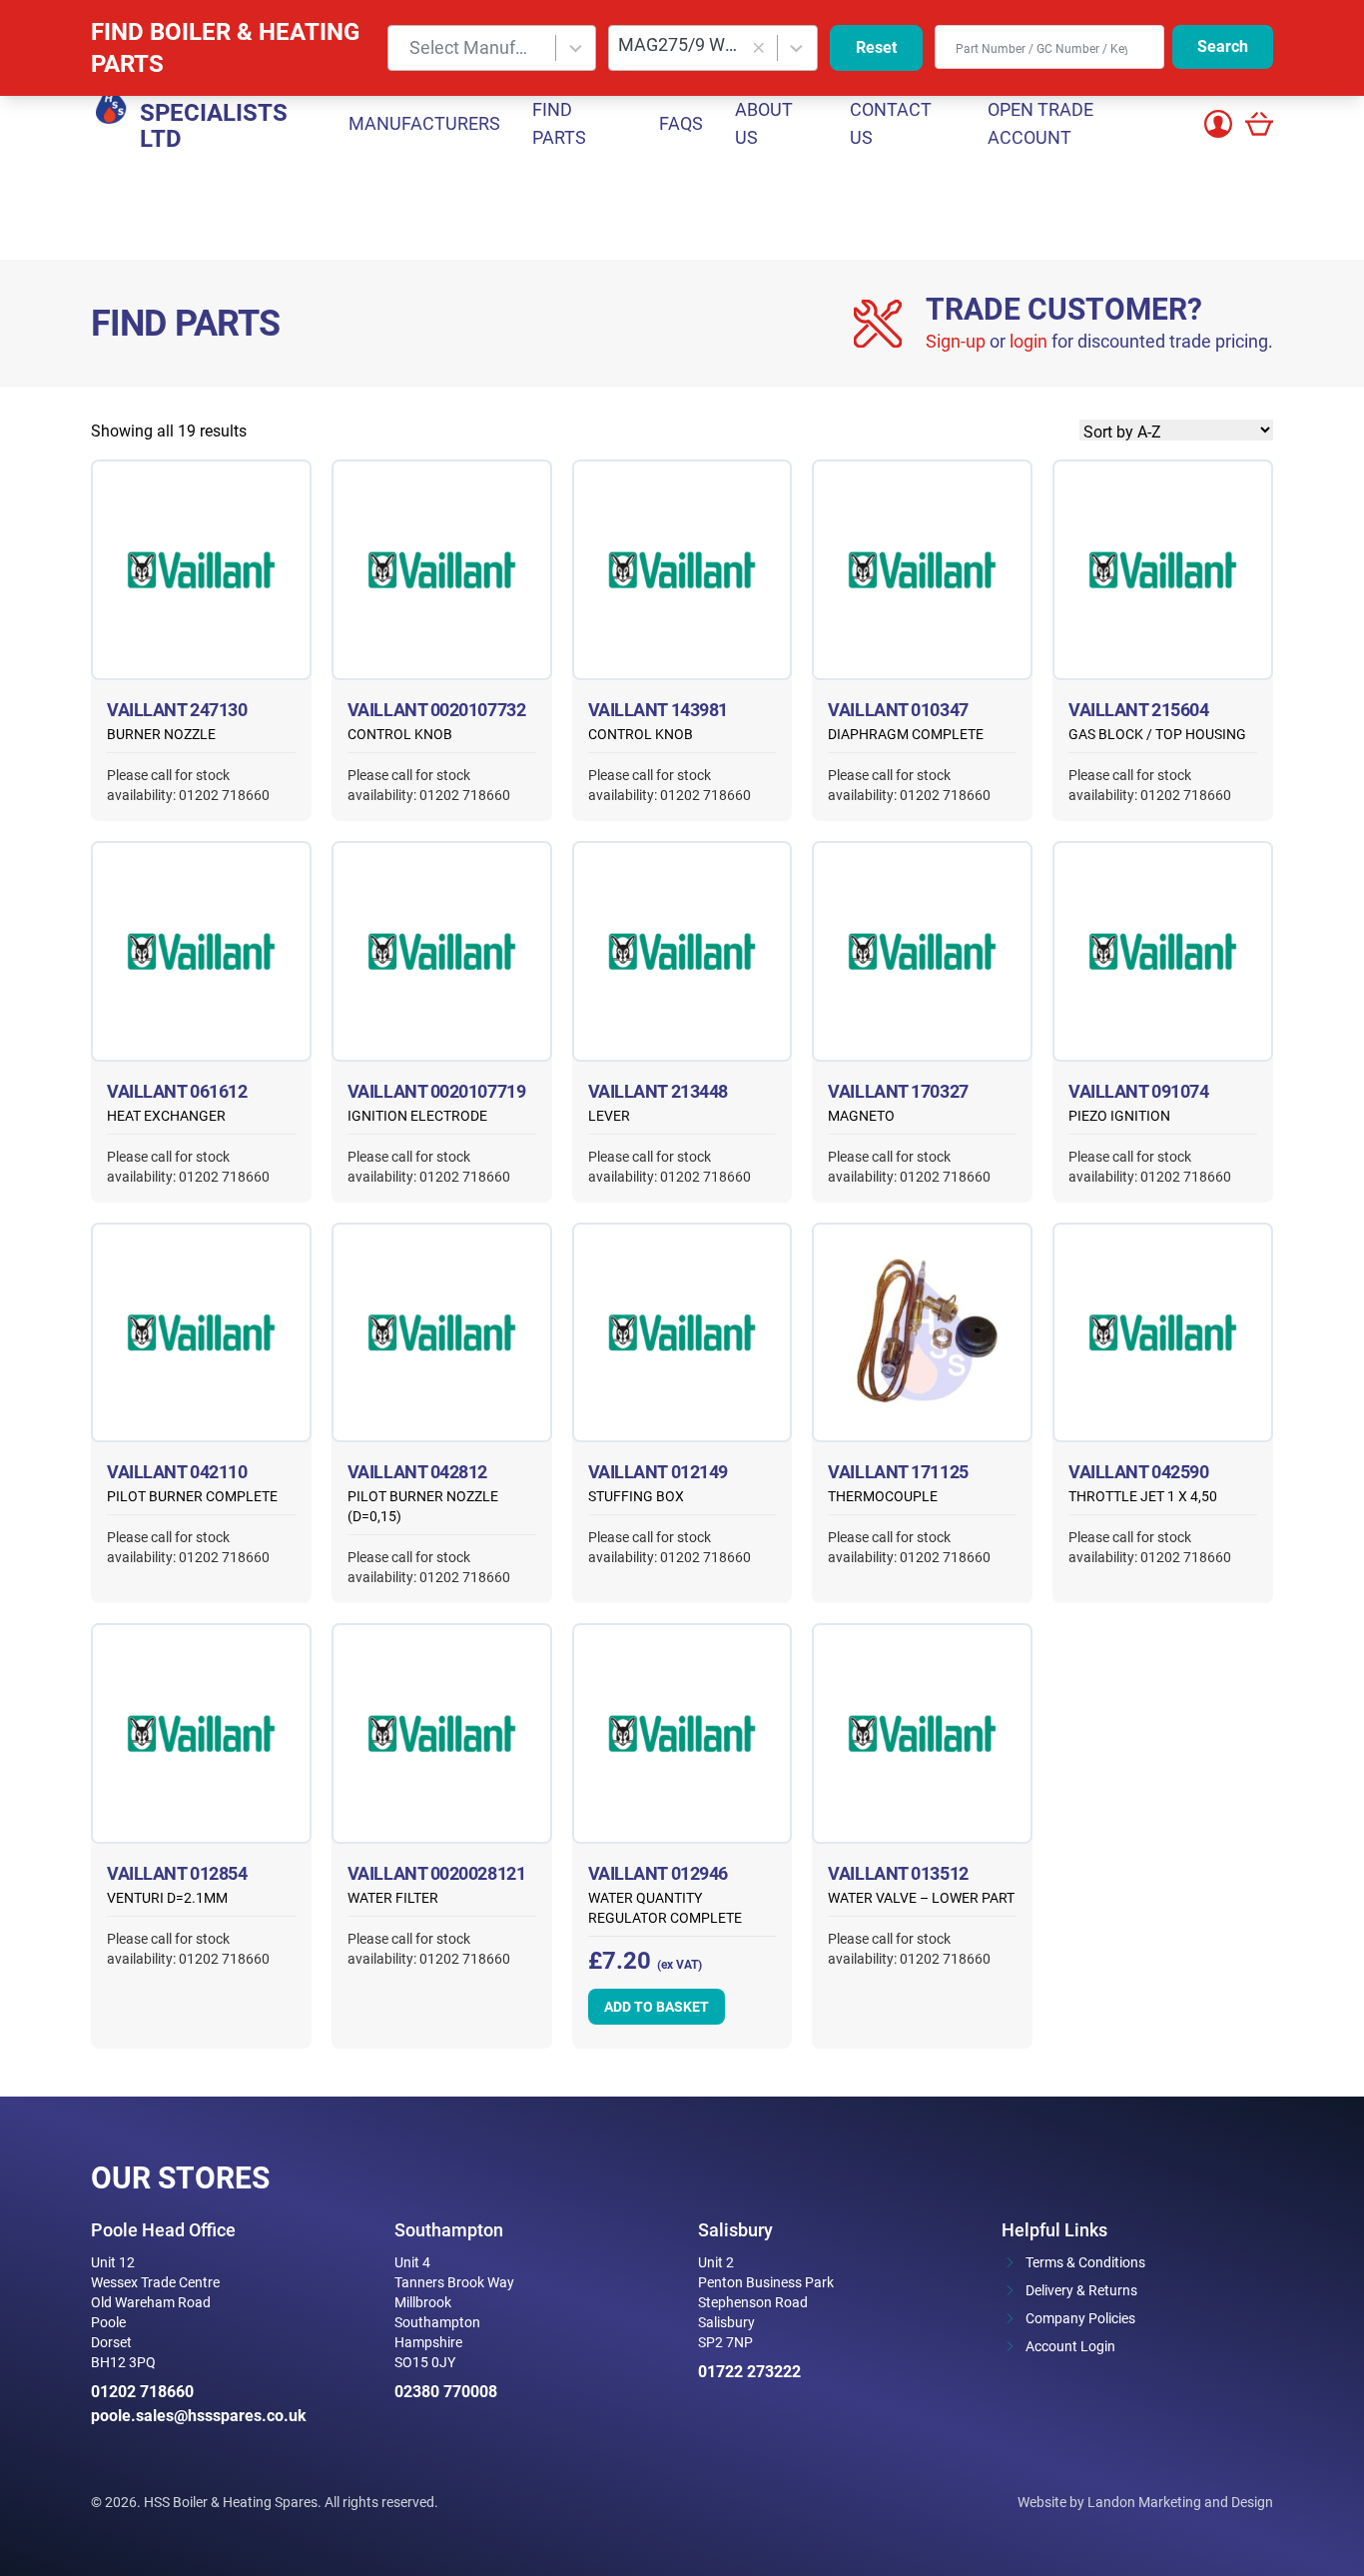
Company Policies (1080, 2318)
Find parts (559, 123)
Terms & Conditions (1085, 2262)
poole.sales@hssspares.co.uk (199, 2416)
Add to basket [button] (657, 2007)
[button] (758, 48)
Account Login (1070, 2346)
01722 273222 (749, 2372)
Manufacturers (424, 123)
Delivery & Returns (1081, 2290)
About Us (764, 123)
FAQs (681, 123)
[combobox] (492, 48)
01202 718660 (142, 2392)
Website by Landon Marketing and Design (1145, 2502)
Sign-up (956, 341)
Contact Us (891, 123)
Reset (876, 47)
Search (1223, 46)
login (1028, 341)
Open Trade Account (1040, 123)
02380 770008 (446, 2392)
